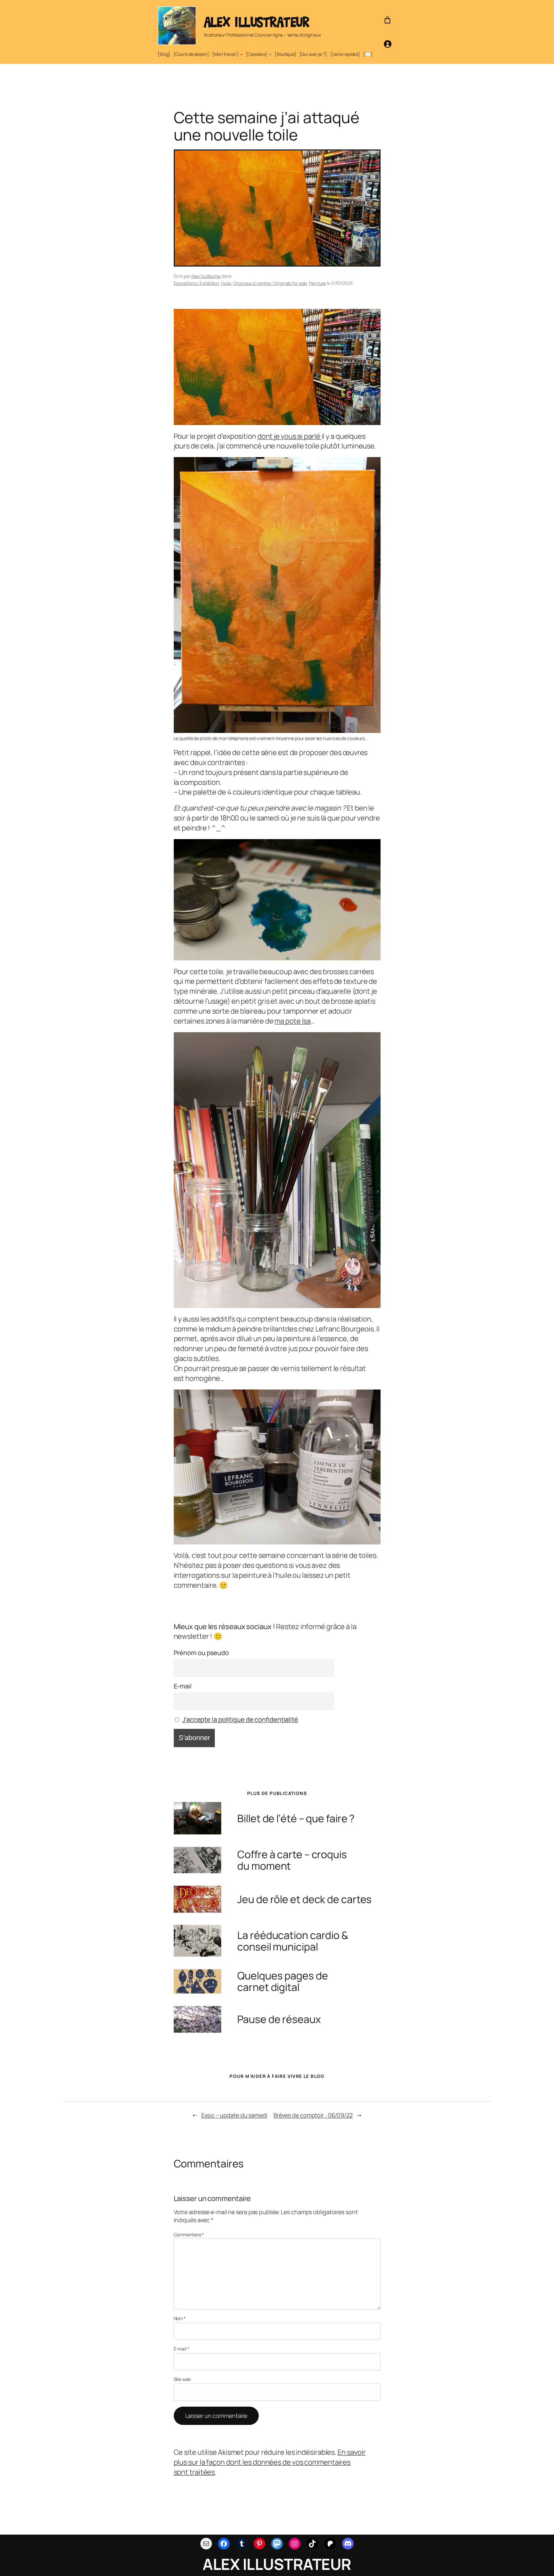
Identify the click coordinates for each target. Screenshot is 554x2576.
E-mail (183, 1686)
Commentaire (189, 2235)
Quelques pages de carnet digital (282, 1981)
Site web (182, 2379)
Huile (226, 283)
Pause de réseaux (279, 2019)
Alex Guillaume (206, 276)
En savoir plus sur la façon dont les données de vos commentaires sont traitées (270, 2462)
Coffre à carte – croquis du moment (292, 1860)
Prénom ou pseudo (201, 1653)
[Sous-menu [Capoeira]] (270, 54)
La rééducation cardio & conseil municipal (293, 1941)
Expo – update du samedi (234, 2115)
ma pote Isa (293, 1021)
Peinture (317, 283)
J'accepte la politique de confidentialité (240, 1719)
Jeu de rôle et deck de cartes (304, 1899)
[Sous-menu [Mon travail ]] (241, 54)
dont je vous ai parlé (290, 436)
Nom (180, 2318)
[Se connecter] (387, 44)
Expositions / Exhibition (197, 283)
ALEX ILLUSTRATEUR (257, 22)
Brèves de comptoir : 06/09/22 (313, 2115)
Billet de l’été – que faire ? (296, 1818)
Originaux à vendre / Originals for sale (270, 283)
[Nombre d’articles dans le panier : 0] (387, 20)
